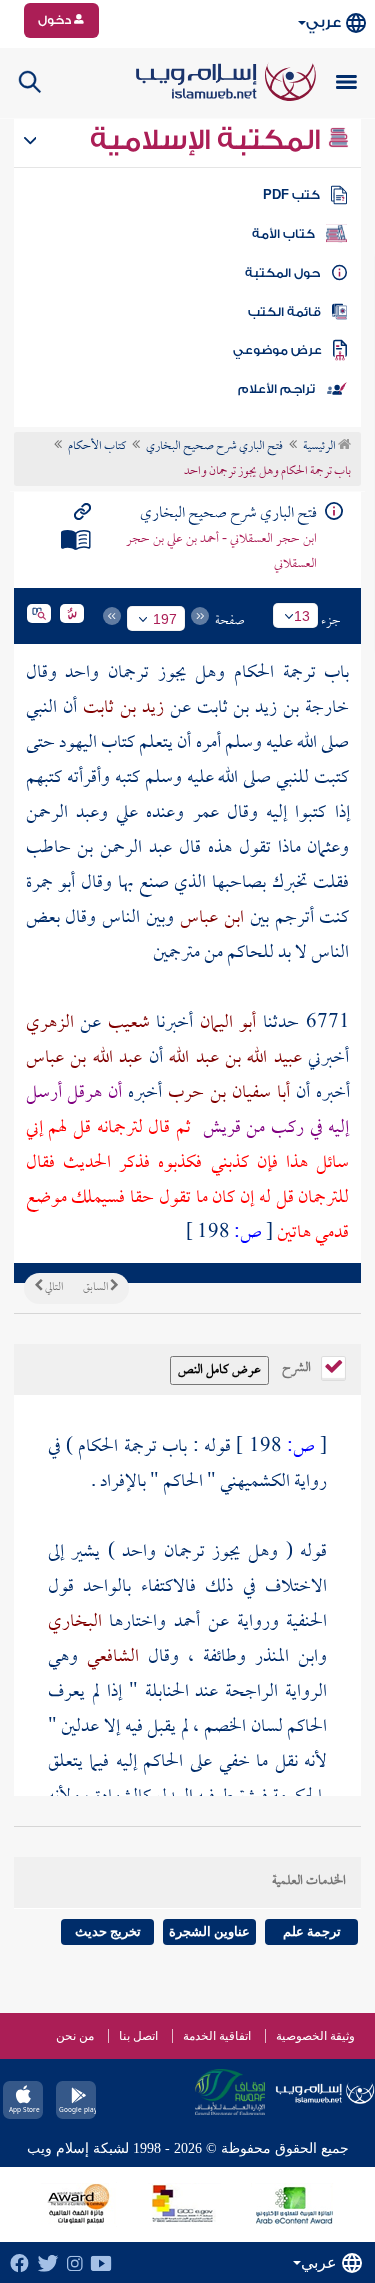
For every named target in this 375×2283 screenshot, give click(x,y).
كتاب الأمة (283, 234)
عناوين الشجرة (209, 1931)
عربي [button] (323, 22)
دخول (56, 20)
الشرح (298, 1366)
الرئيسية (320, 447)
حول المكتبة (282, 273)
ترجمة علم (312, 1931)
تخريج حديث (108, 1931)
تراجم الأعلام (276, 389)
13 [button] (302, 616)
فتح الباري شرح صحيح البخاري (214, 447)
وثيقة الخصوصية (315, 2036)
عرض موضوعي (277, 350)
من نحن (75, 2036)
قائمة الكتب (284, 312)
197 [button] (165, 619)
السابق (96, 1288)
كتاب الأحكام (97, 447)
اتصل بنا (138, 2036)
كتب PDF (291, 195)
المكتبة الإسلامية (208, 140)
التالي (53, 1288)
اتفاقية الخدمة (217, 2036)
